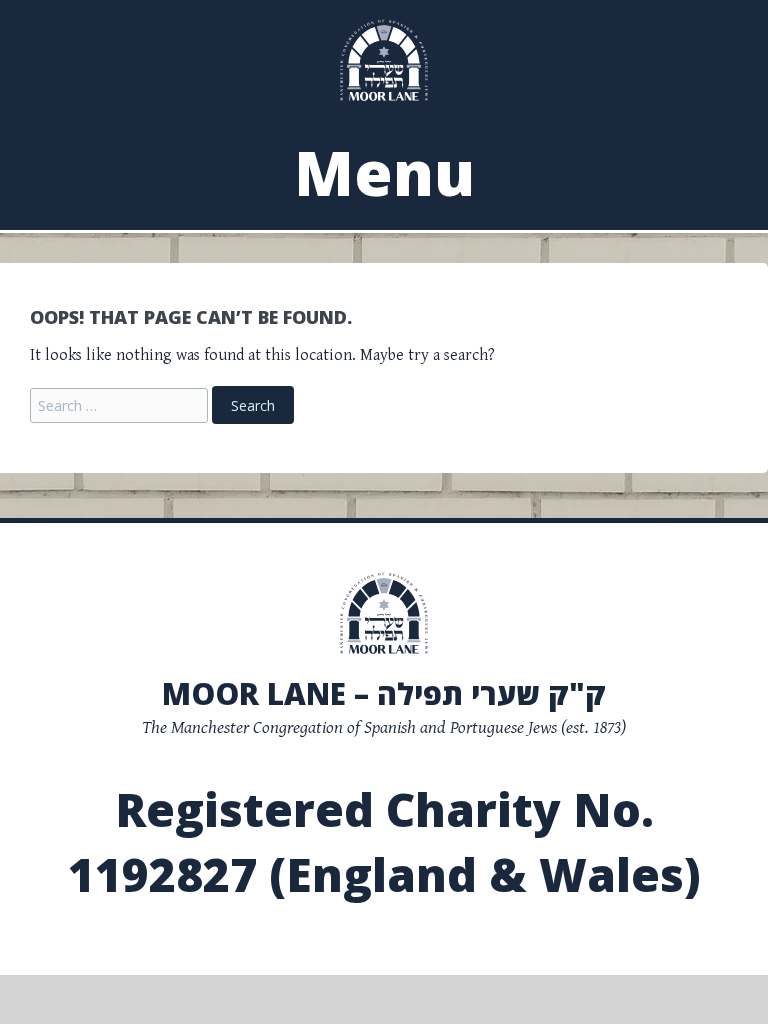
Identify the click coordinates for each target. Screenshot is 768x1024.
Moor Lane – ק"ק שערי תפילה (384, 693)
